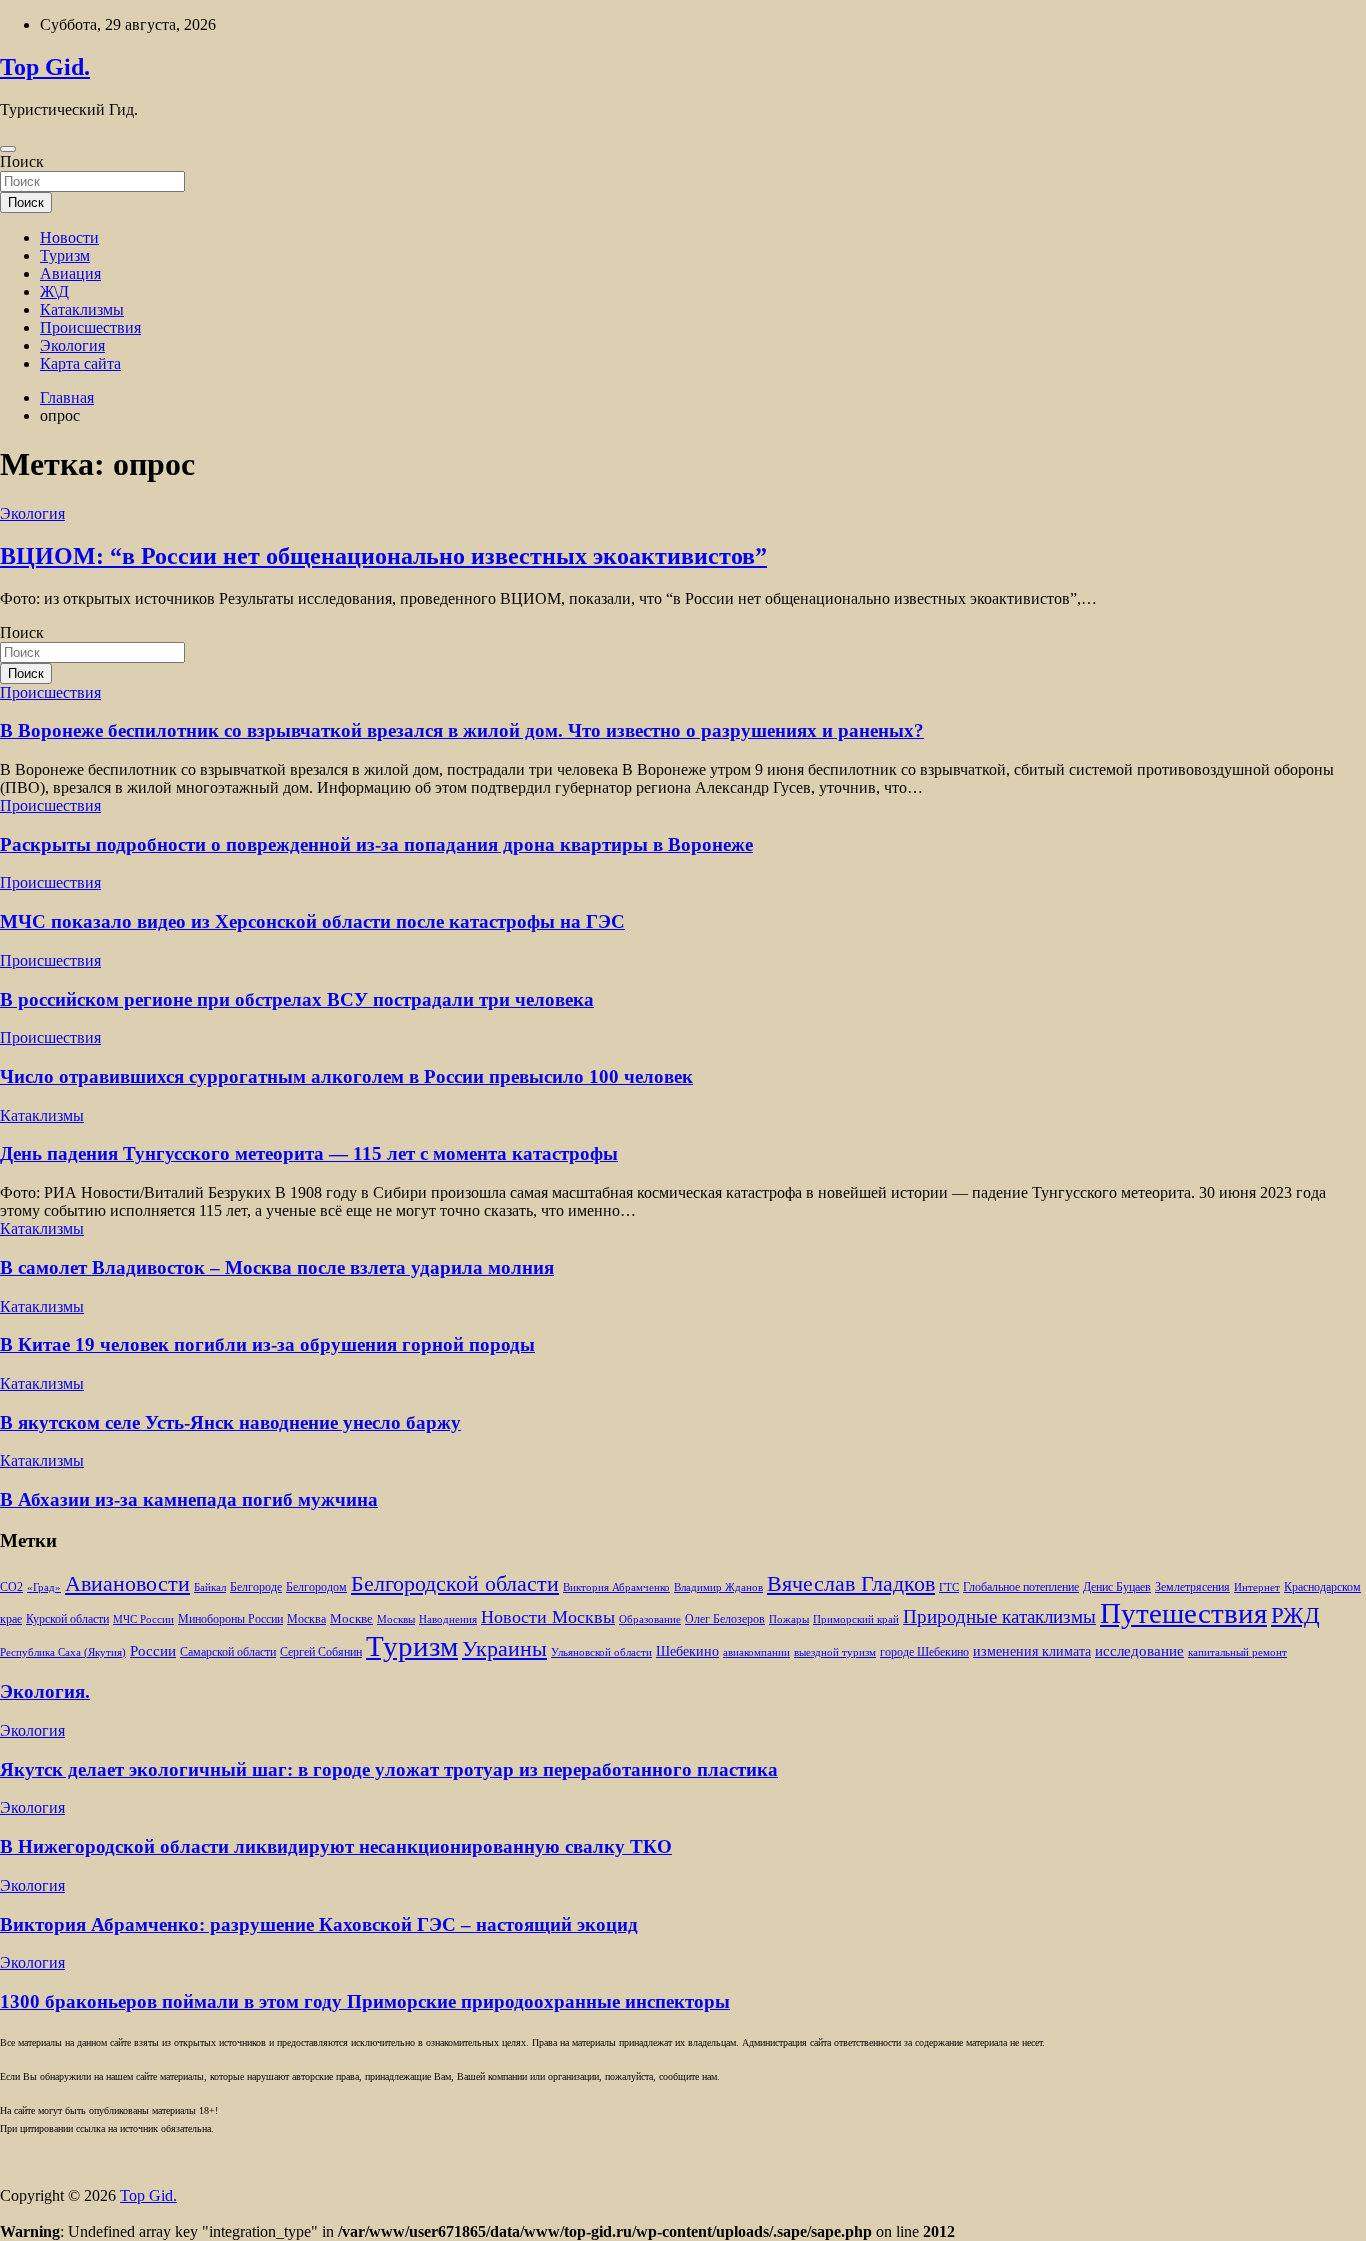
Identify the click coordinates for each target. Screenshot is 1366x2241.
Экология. (45, 1691)
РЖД (1295, 1615)
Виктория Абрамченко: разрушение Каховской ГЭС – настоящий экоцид (319, 1924)
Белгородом (316, 1587)
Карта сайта (80, 363)
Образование (650, 1619)
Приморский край (856, 1619)
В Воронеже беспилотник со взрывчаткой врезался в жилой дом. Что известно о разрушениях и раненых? (462, 730)
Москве (351, 1618)
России (153, 1650)
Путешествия (1183, 1613)
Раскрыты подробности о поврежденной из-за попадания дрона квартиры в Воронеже (376, 844)
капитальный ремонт (1237, 1652)
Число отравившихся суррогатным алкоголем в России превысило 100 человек (346, 1076)
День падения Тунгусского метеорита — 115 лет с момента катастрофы (309, 1153)
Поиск (22, 161)
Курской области (67, 1619)
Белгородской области (455, 1583)
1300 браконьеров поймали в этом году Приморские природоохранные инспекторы (365, 2001)
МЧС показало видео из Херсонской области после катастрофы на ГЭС (312, 921)
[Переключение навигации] (8, 149)
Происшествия (90, 327)
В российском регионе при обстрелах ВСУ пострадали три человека (297, 999)
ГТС (949, 1587)
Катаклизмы (82, 309)
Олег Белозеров (725, 1619)
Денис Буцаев (1117, 1587)
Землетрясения (1192, 1587)
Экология (72, 345)
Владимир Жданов (718, 1587)
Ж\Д (54, 291)
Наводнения (448, 1619)
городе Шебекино (924, 1652)
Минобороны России (230, 1619)
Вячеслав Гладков (851, 1583)
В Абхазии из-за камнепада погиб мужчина (189, 1499)
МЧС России (143, 1619)
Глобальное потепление (1021, 1587)
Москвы (396, 1619)
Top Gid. (45, 67)
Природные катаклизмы (999, 1616)
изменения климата (1032, 1651)
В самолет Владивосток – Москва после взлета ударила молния (277, 1267)
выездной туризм (835, 1652)
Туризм (65, 255)
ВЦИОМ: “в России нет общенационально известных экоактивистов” (383, 556)
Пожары (789, 1619)
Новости (69, 237)
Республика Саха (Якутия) (63, 1652)
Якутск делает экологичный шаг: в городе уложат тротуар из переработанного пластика (389, 1769)
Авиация (70, 273)
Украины (504, 1648)
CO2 (11, 1587)
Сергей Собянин (321, 1652)
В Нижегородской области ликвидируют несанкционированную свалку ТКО (336, 1846)
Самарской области (228, 1652)
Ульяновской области (601, 1652)
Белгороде (256, 1587)
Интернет (1257, 1587)
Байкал (210, 1587)
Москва (306, 1619)
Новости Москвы (548, 1617)
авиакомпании (756, 1652)
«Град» (44, 1587)
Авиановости (127, 1584)
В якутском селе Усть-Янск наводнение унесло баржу (230, 1422)
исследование (1139, 1651)
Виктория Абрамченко (616, 1587)
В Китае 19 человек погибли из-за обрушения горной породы (267, 1344)
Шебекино (687, 1651)
